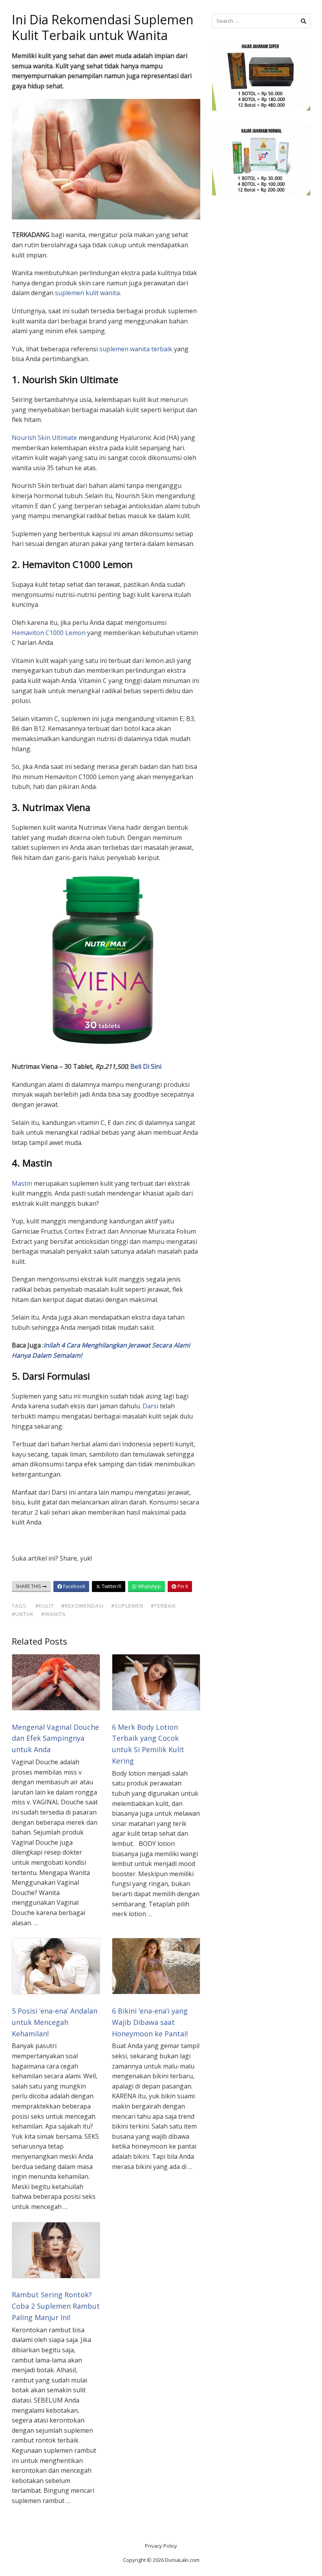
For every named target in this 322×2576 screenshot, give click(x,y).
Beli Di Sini (146, 1066)
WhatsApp (149, 1586)
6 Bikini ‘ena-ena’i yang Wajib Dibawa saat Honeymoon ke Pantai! (150, 2022)
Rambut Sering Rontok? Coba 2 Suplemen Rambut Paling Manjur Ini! (56, 2306)
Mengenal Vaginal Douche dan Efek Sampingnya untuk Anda (55, 1738)
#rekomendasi (82, 1606)
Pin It (182, 1586)
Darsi (150, 1406)
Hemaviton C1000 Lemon (49, 633)
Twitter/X (111, 1586)
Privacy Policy (161, 2546)
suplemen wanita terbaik (136, 349)
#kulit (45, 1606)
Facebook (74, 1586)
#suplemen (127, 1606)
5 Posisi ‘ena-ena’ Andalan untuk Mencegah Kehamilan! (55, 2022)
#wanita (53, 1614)
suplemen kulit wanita (87, 293)
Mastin (22, 1183)
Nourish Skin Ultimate (44, 438)
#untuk (23, 1614)
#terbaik (164, 1606)
